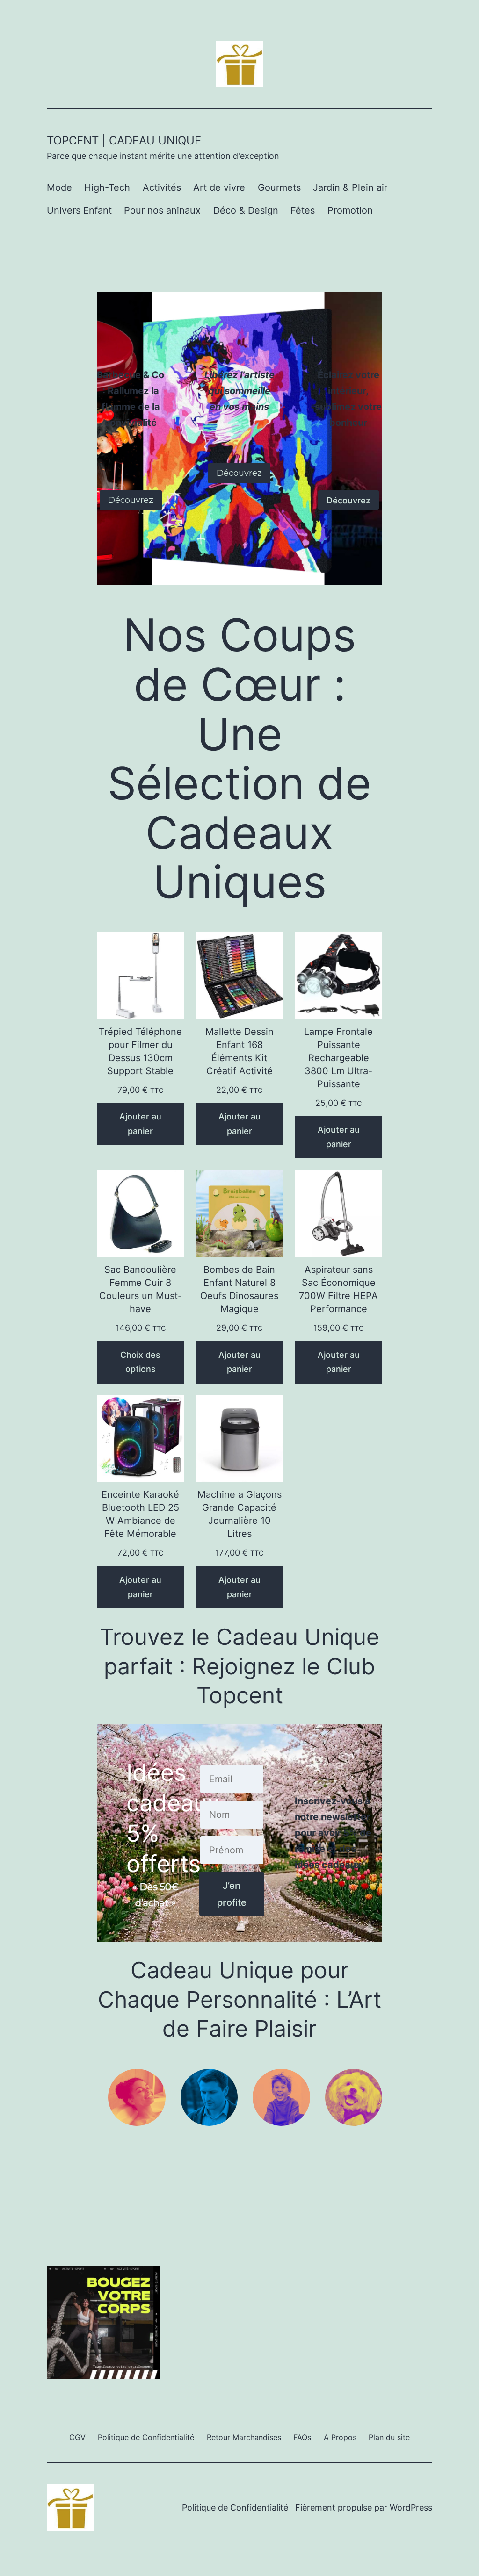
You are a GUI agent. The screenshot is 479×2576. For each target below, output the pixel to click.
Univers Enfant (79, 210)
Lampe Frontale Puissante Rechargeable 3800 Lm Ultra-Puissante (338, 1058)
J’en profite (232, 1894)
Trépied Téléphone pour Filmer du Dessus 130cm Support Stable (140, 1051)
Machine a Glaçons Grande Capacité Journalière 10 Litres (239, 1514)
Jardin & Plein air (350, 187)
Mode (59, 187)
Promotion (350, 210)
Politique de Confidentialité (235, 2508)
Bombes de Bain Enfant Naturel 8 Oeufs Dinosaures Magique (239, 1289)
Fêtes (303, 210)
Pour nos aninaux (162, 210)
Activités (162, 187)
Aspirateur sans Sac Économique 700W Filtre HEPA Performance (338, 1289)
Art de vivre (219, 187)
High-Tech (107, 187)
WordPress (411, 2508)
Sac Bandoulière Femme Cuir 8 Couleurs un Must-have (141, 1289)
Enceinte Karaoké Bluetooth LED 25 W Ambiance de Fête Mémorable (140, 1514)
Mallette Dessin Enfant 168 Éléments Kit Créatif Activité (239, 1051)
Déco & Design (246, 210)
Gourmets (279, 187)
